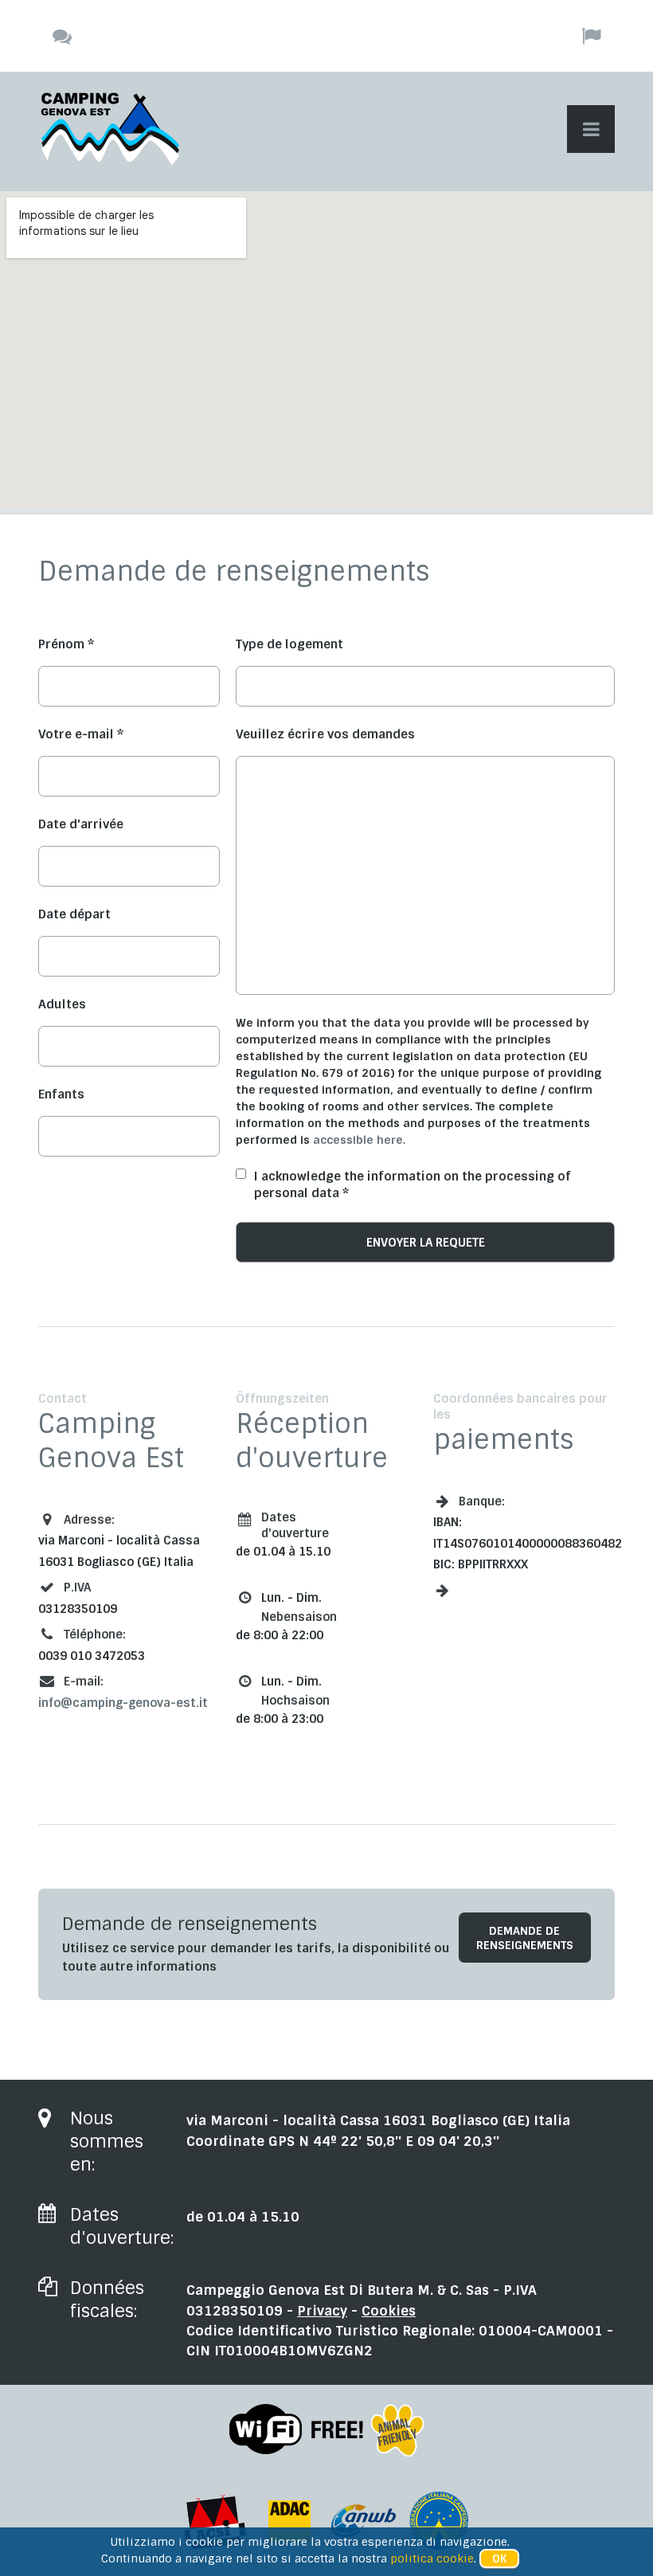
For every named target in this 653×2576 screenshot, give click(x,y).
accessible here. (359, 1140)
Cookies (389, 2311)
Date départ (74, 914)
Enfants (61, 1094)
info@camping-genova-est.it (123, 1703)
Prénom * (66, 644)
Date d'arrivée (81, 824)
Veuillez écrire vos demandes (325, 734)
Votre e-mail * (81, 734)
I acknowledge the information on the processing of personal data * (413, 1185)
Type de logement (289, 644)
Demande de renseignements (525, 1938)
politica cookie (432, 2558)
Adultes (62, 1004)
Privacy (322, 2311)
